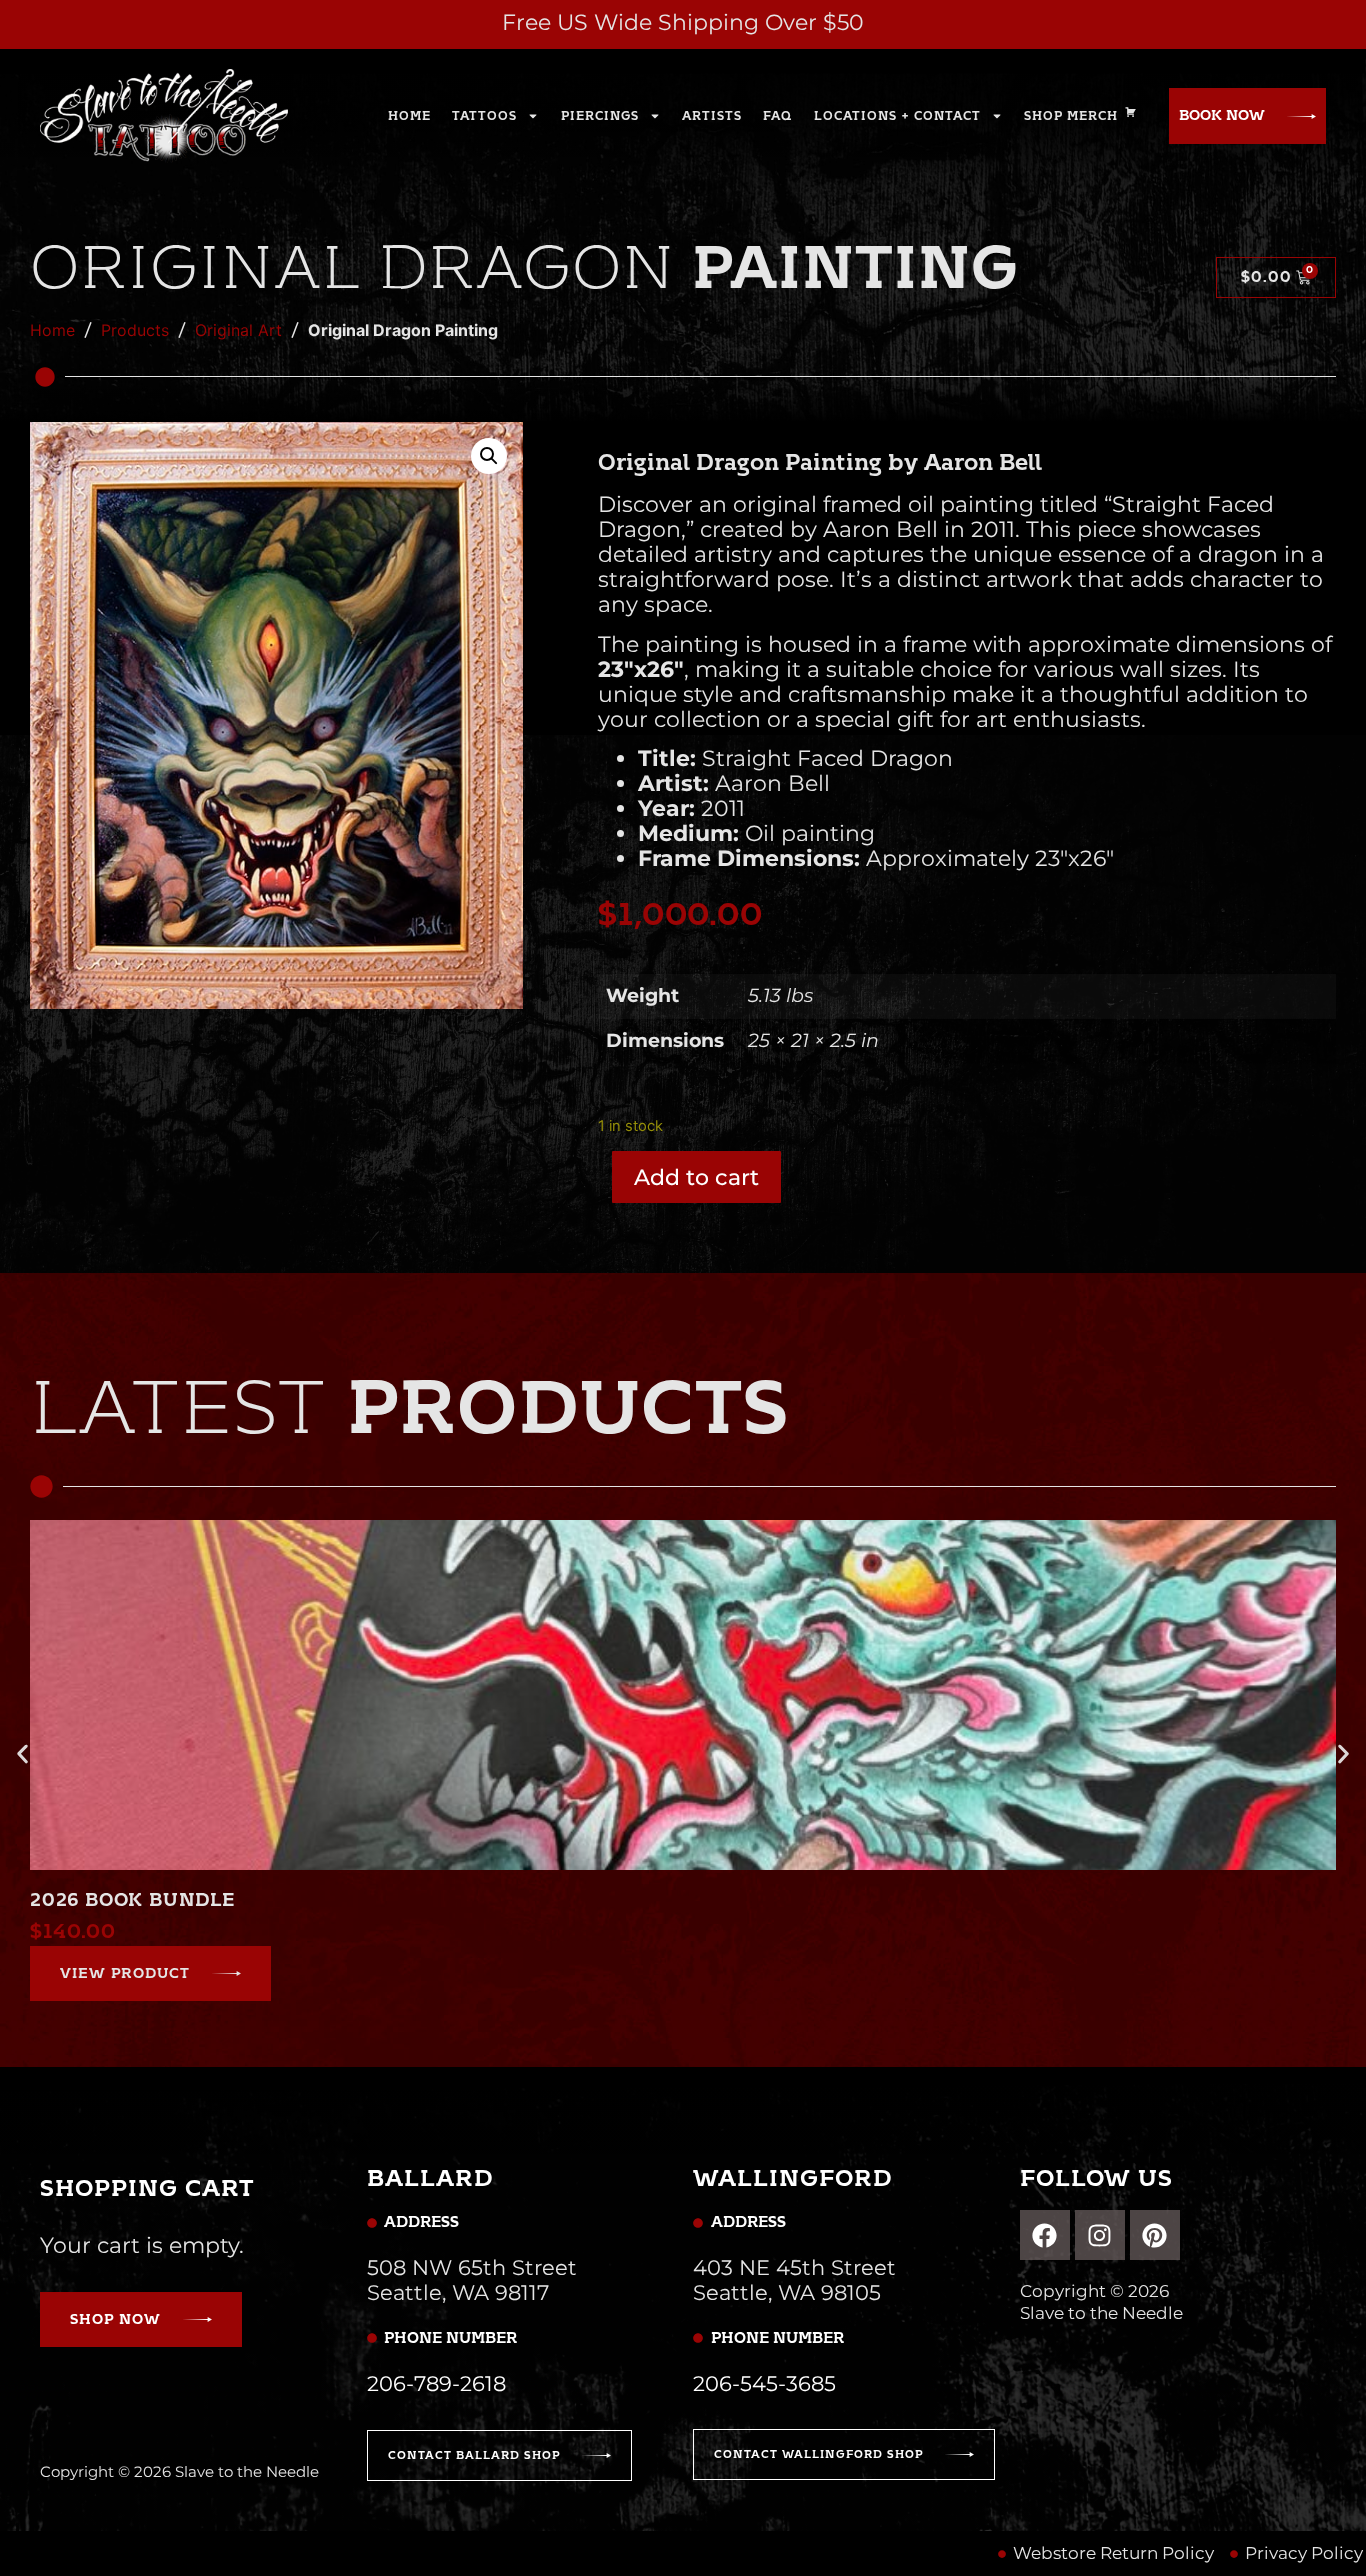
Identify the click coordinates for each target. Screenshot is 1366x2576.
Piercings (600, 116)
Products (135, 330)
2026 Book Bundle (132, 1900)
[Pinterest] (1155, 2235)
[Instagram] (1100, 2235)
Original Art (238, 330)
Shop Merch (1071, 116)
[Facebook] (1045, 2235)
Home (409, 116)
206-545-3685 (764, 2383)
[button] (489, 456)
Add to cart (696, 1177)
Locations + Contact (897, 116)
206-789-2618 (436, 2383)
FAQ (777, 116)
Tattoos (484, 116)
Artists (712, 116)
